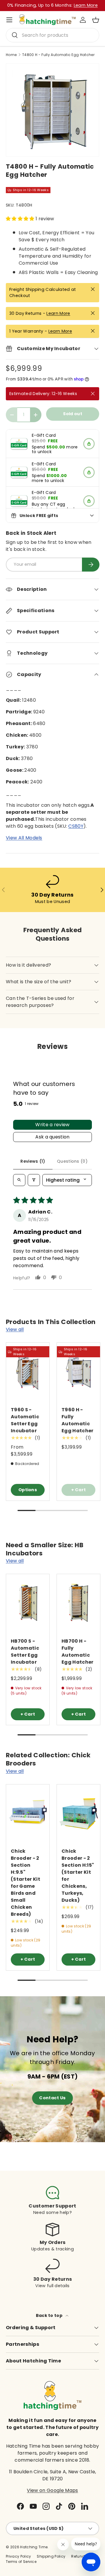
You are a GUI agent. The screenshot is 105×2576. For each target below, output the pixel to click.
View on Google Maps (52, 2490)
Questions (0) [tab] (72, 1161)
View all (15, 1329)
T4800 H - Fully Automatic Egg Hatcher (58, 55)
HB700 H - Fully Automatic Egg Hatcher (78, 1652)
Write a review (52, 1125)
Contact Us (52, 2098)
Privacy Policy (18, 2556)
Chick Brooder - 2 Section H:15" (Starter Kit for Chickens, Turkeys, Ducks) (78, 1876)
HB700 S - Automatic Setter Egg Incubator (25, 1652)
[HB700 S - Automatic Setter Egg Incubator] (28, 1603)
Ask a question (52, 1137)
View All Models (24, 838)
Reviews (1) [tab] (33, 1161)
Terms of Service (21, 2562)
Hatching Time (34, 2547)
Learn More (58, 313)
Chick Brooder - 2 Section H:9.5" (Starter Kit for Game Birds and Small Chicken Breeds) (26, 1883)
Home (11, 55)
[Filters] (34, 1180)
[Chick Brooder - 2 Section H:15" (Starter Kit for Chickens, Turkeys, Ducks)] (78, 1813)
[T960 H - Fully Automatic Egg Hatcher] (78, 1371)
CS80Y (76, 826)
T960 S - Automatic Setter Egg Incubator (25, 1420)
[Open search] (19, 1180)
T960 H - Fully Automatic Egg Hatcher (78, 1420)
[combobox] (52, 35)
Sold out (73, 414)
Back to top (50, 2315)
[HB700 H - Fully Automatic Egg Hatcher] (78, 1603)
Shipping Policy (51, 2556)
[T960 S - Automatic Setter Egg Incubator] (28, 1371)
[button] (96, 20)
